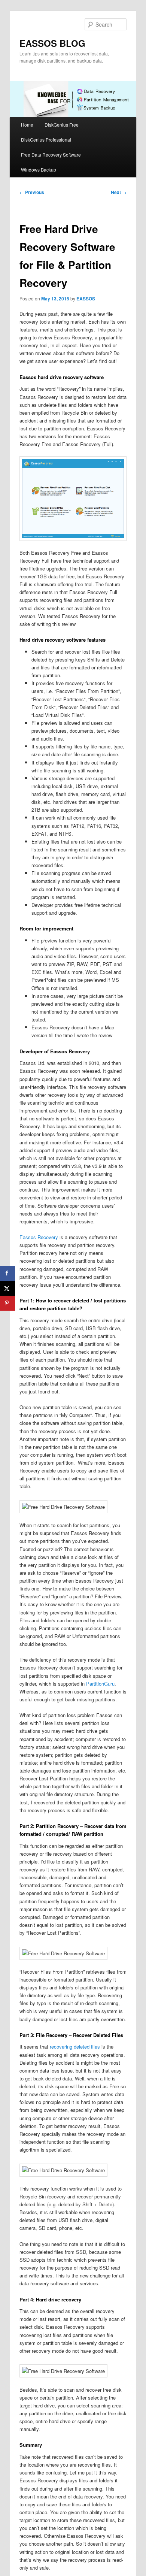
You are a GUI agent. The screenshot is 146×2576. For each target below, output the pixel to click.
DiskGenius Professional (46, 140)
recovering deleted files (75, 2047)
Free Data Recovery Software (51, 155)
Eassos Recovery (39, 1237)
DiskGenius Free (62, 125)
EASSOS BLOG (52, 43)
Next (119, 192)
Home (27, 125)
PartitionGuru (100, 1684)
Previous (32, 192)
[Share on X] (7, 1288)
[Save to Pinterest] (7, 1303)
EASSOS (86, 299)
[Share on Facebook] (7, 1273)
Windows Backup (39, 169)
